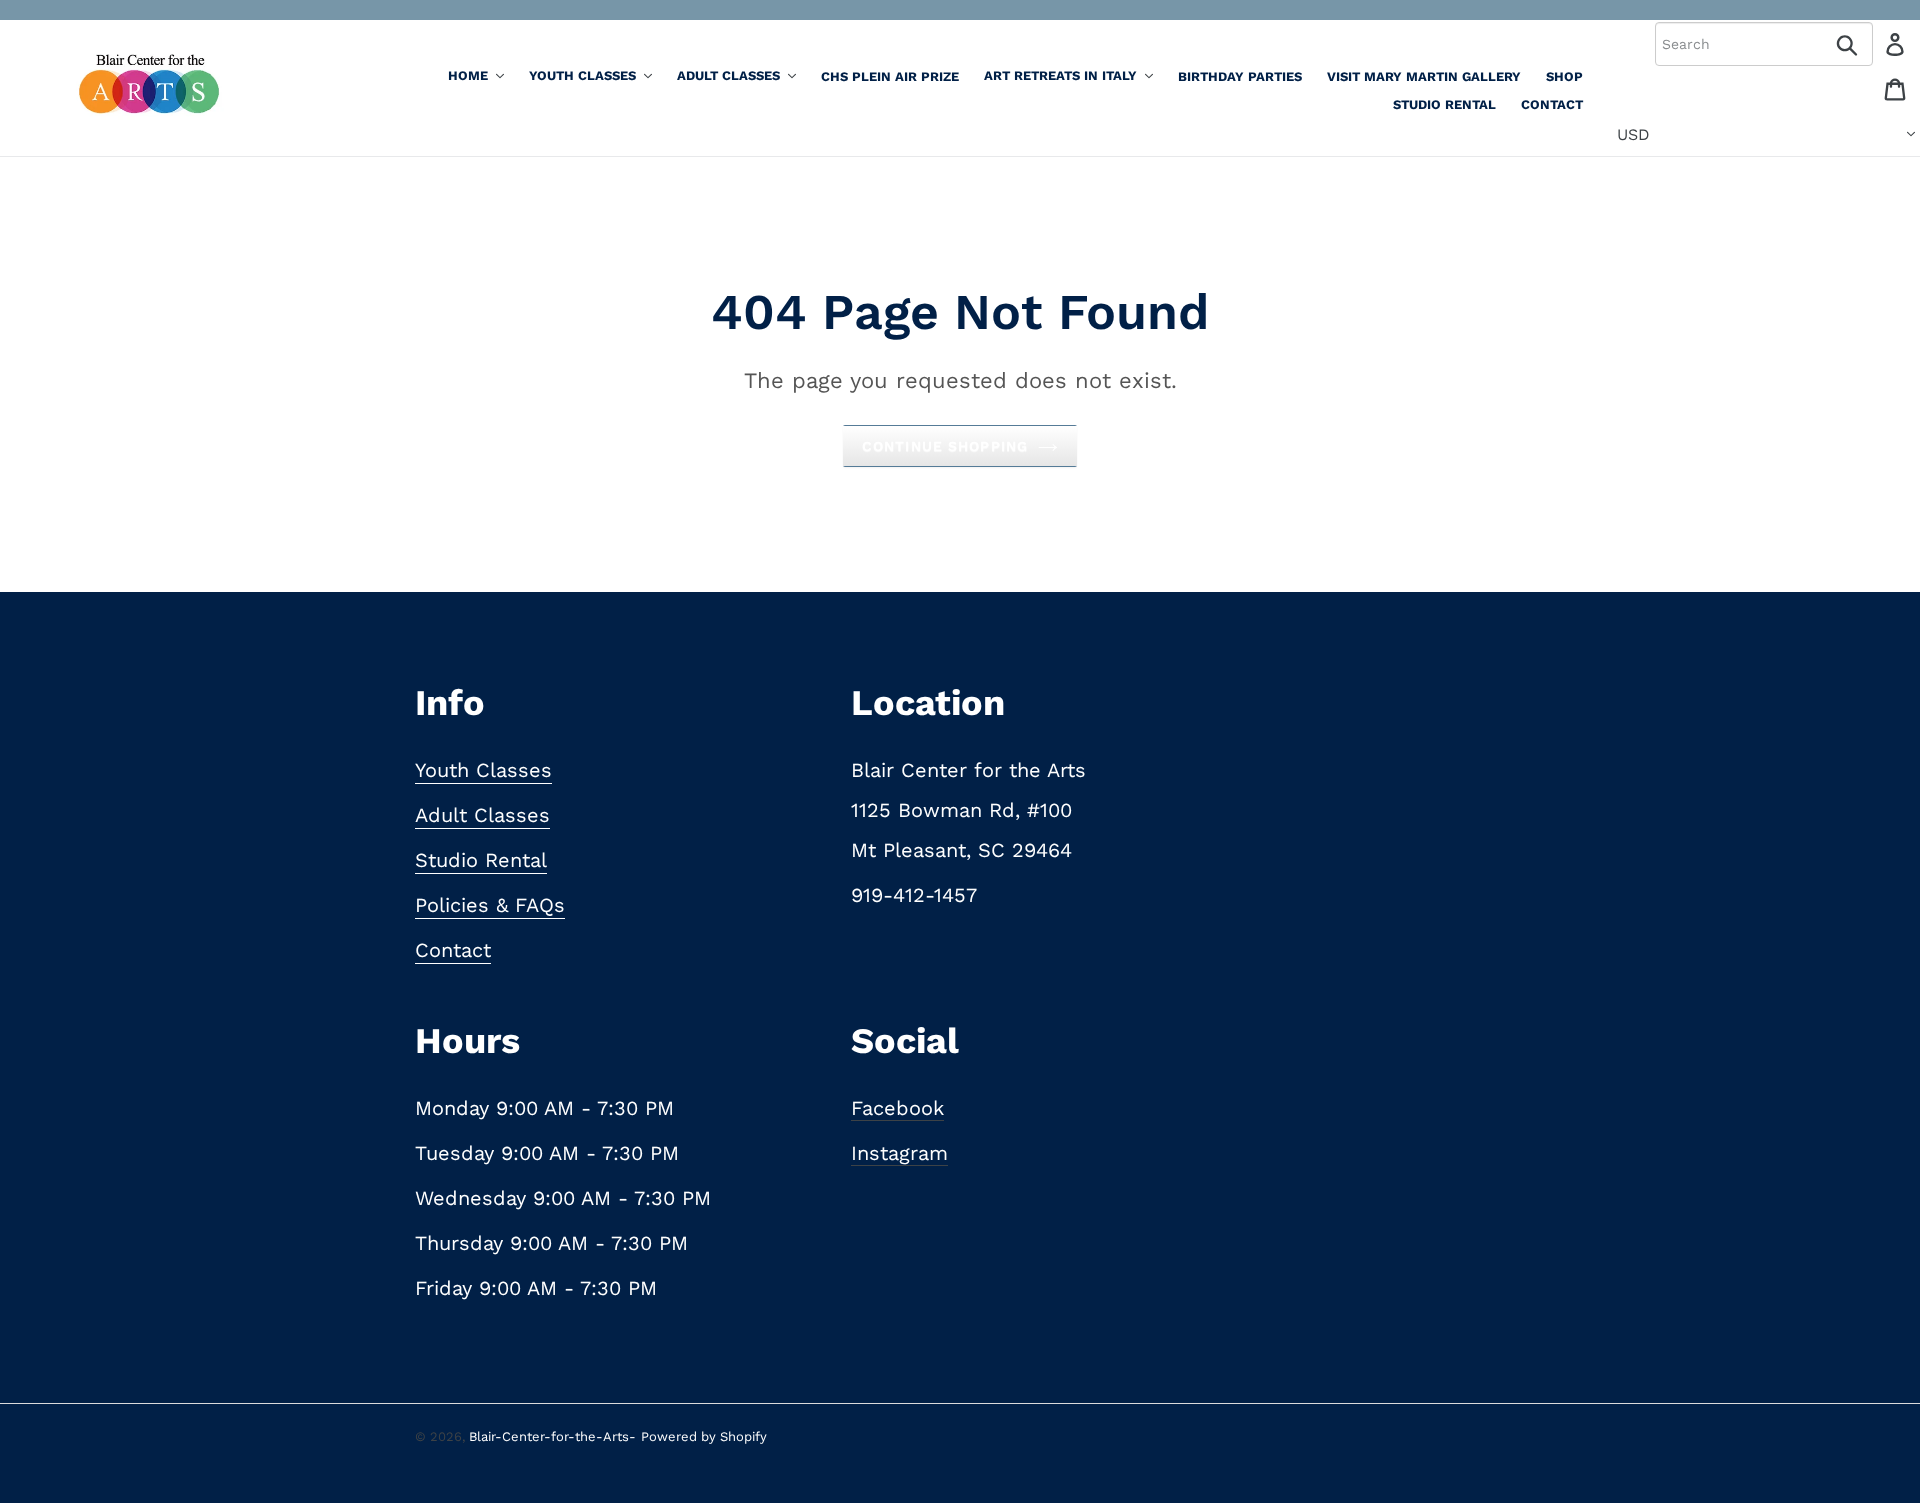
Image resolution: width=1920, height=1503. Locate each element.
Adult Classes (482, 815)
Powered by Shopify (704, 1436)
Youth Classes (483, 770)
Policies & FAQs (490, 905)
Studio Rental (481, 860)
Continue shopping (945, 446)
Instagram (899, 1153)
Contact (453, 950)
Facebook (897, 1108)
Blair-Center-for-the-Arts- (552, 1436)
